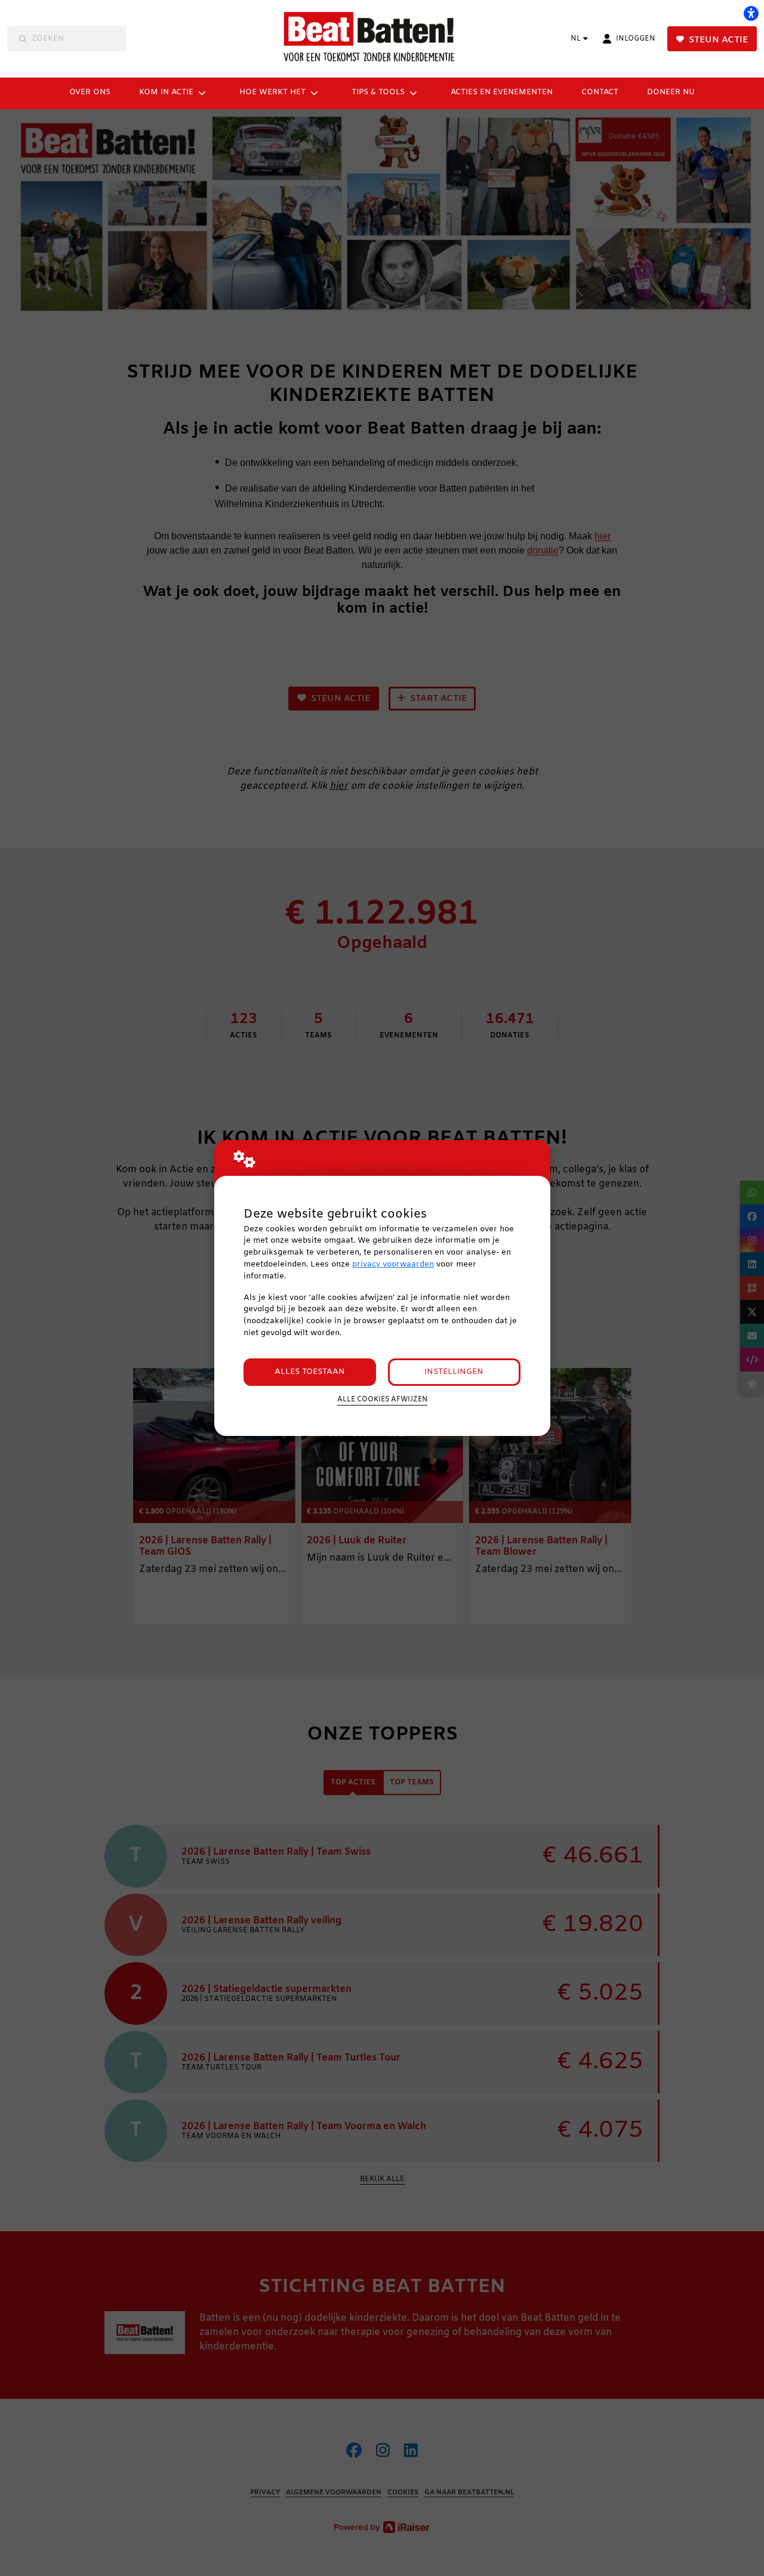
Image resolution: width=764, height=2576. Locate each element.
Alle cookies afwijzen (382, 1400)
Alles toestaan (310, 1372)
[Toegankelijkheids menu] (751, 13)
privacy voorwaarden (393, 1264)
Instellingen (454, 1372)
